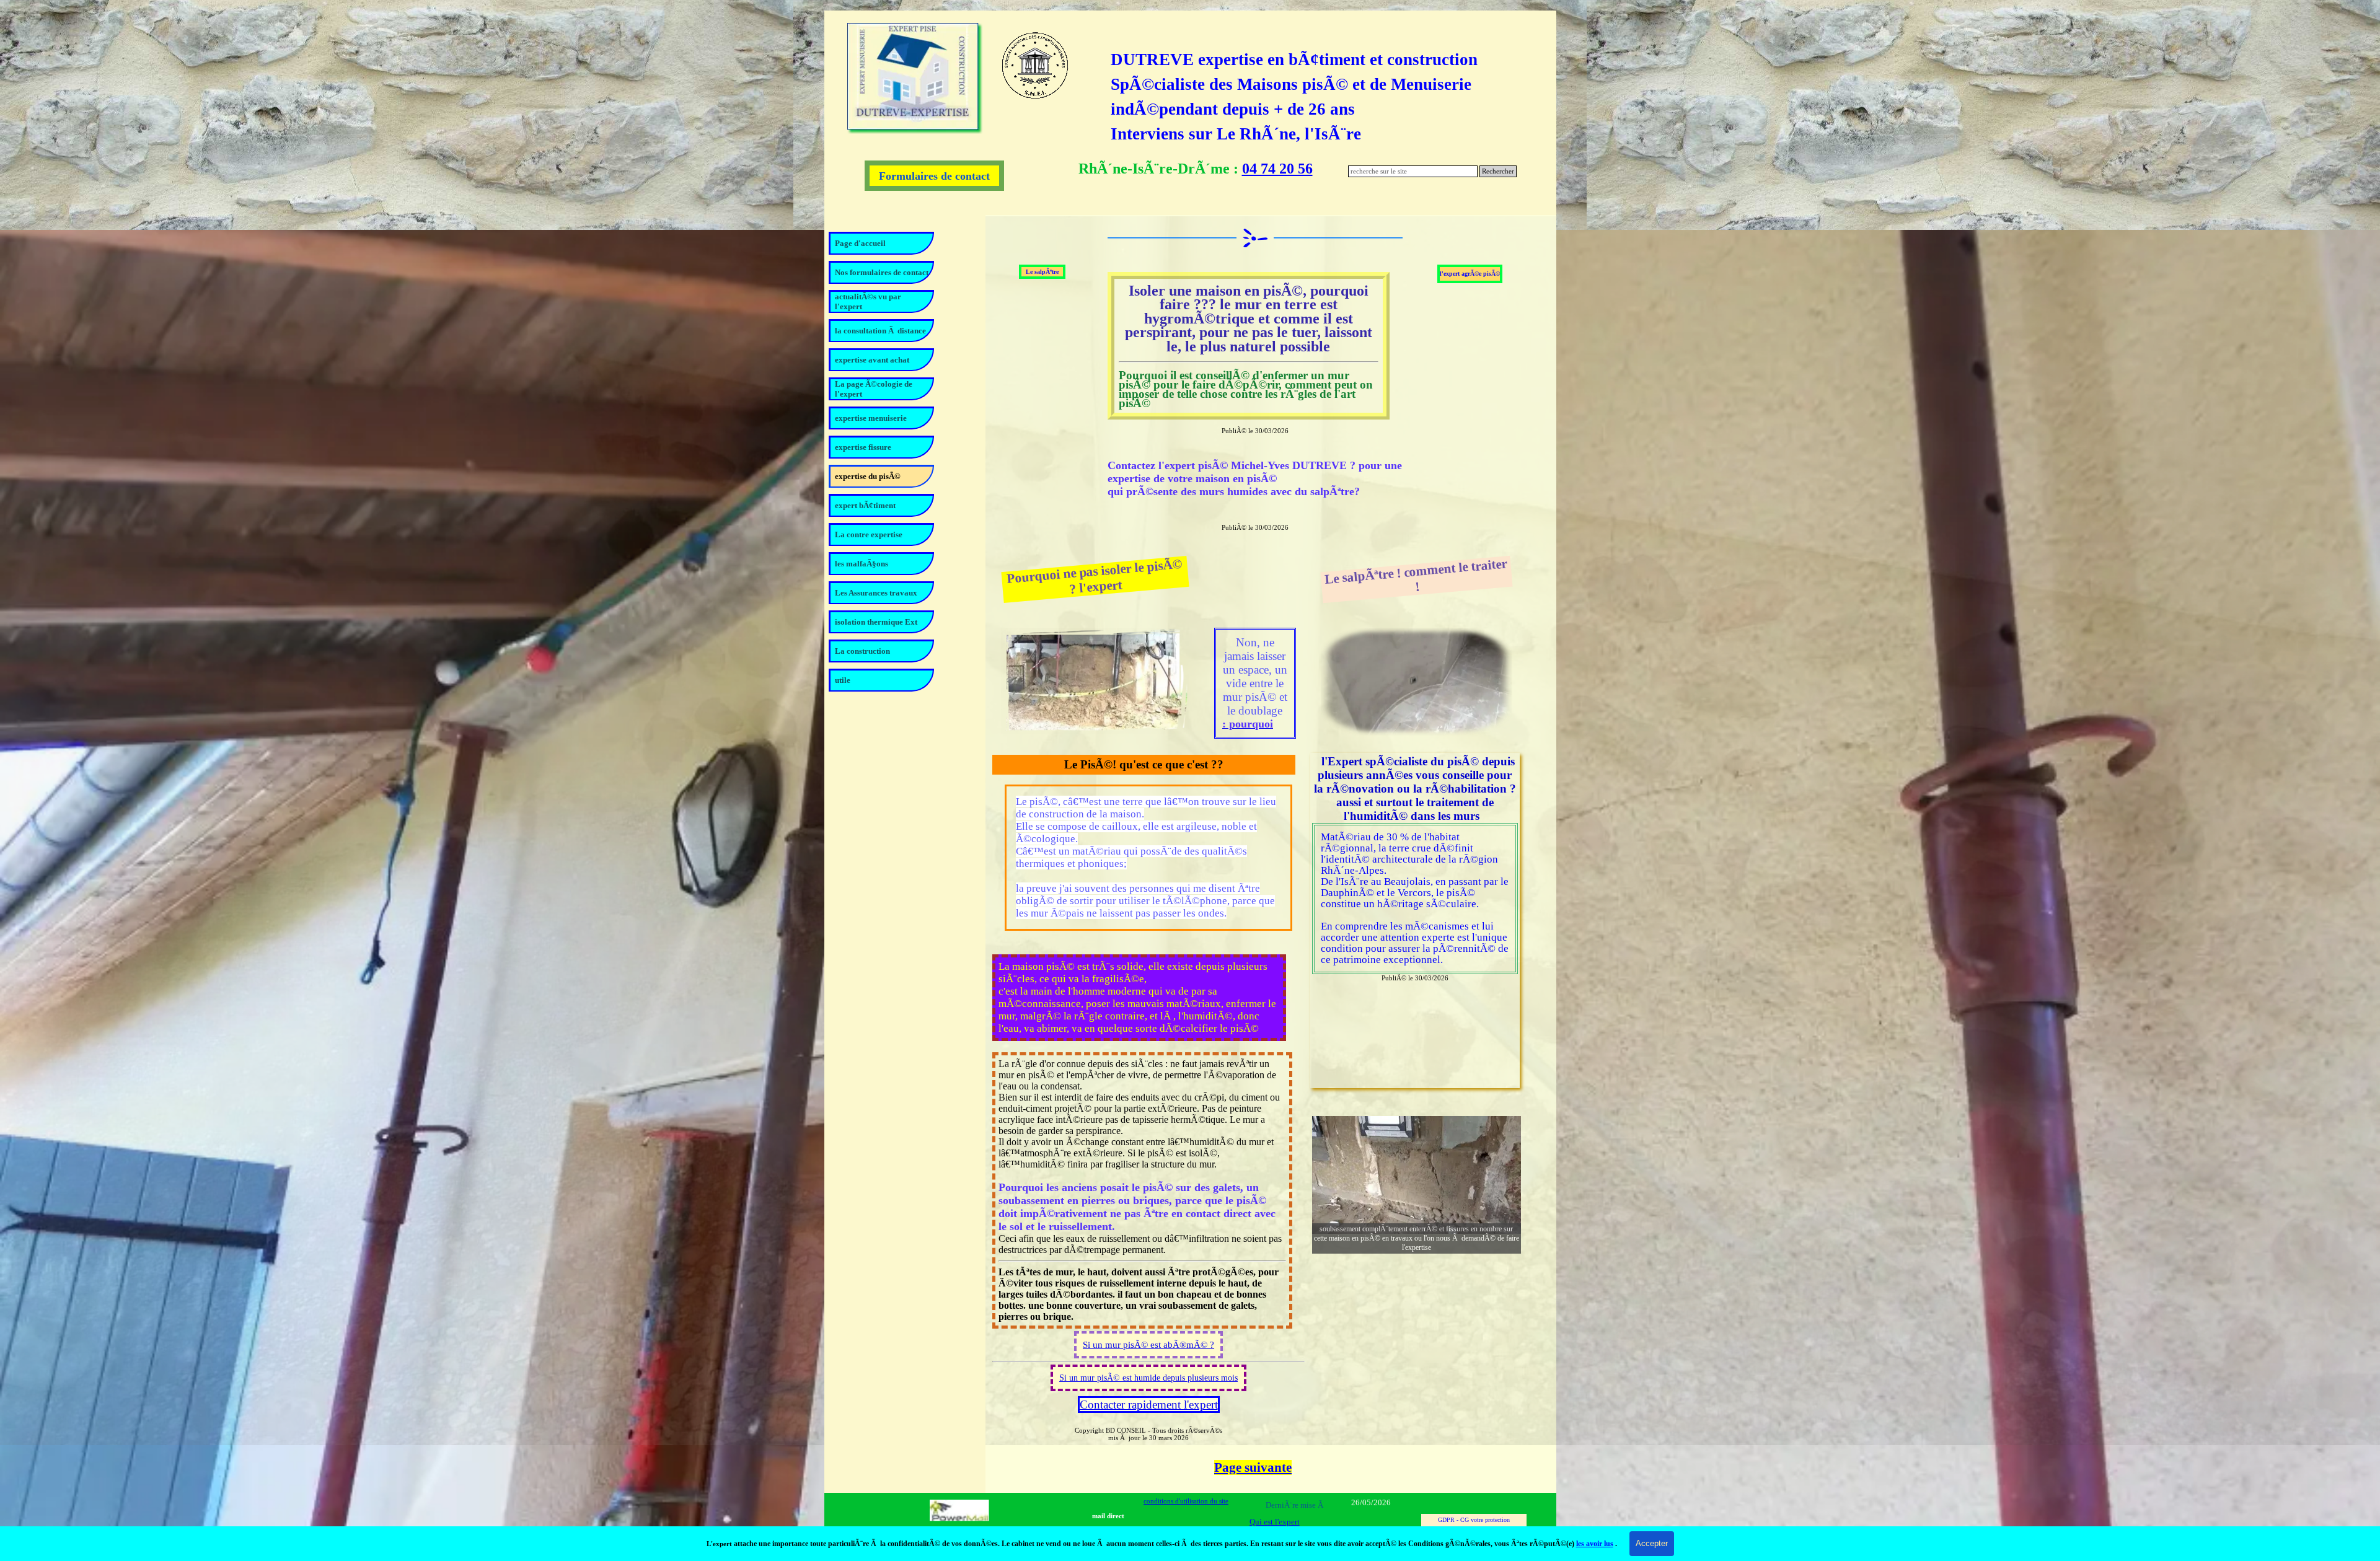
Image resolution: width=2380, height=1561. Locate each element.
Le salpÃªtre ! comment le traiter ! (1417, 575)
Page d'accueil (860, 243)
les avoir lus (1595, 1544)
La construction (862, 651)
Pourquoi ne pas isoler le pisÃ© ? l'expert (1096, 576)
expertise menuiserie (871, 418)
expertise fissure (863, 447)
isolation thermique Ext (876, 622)
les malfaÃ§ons (862, 564)
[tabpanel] (1318, 97)
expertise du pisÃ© (868, 476)
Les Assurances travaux (876, 593)
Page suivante (1253, 1467)
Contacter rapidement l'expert (1149, 1405)
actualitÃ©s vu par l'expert (868, 301)
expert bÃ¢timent (865, 505)
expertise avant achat (872, 360)
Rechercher (1498, 171)
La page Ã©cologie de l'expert (874, 389)
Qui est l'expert (1275, 1522)
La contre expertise (869, 534)
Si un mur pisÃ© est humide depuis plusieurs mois (1148, 1378)
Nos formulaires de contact (882, 272)
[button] (1417, 1175)
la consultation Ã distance (880, 331)
